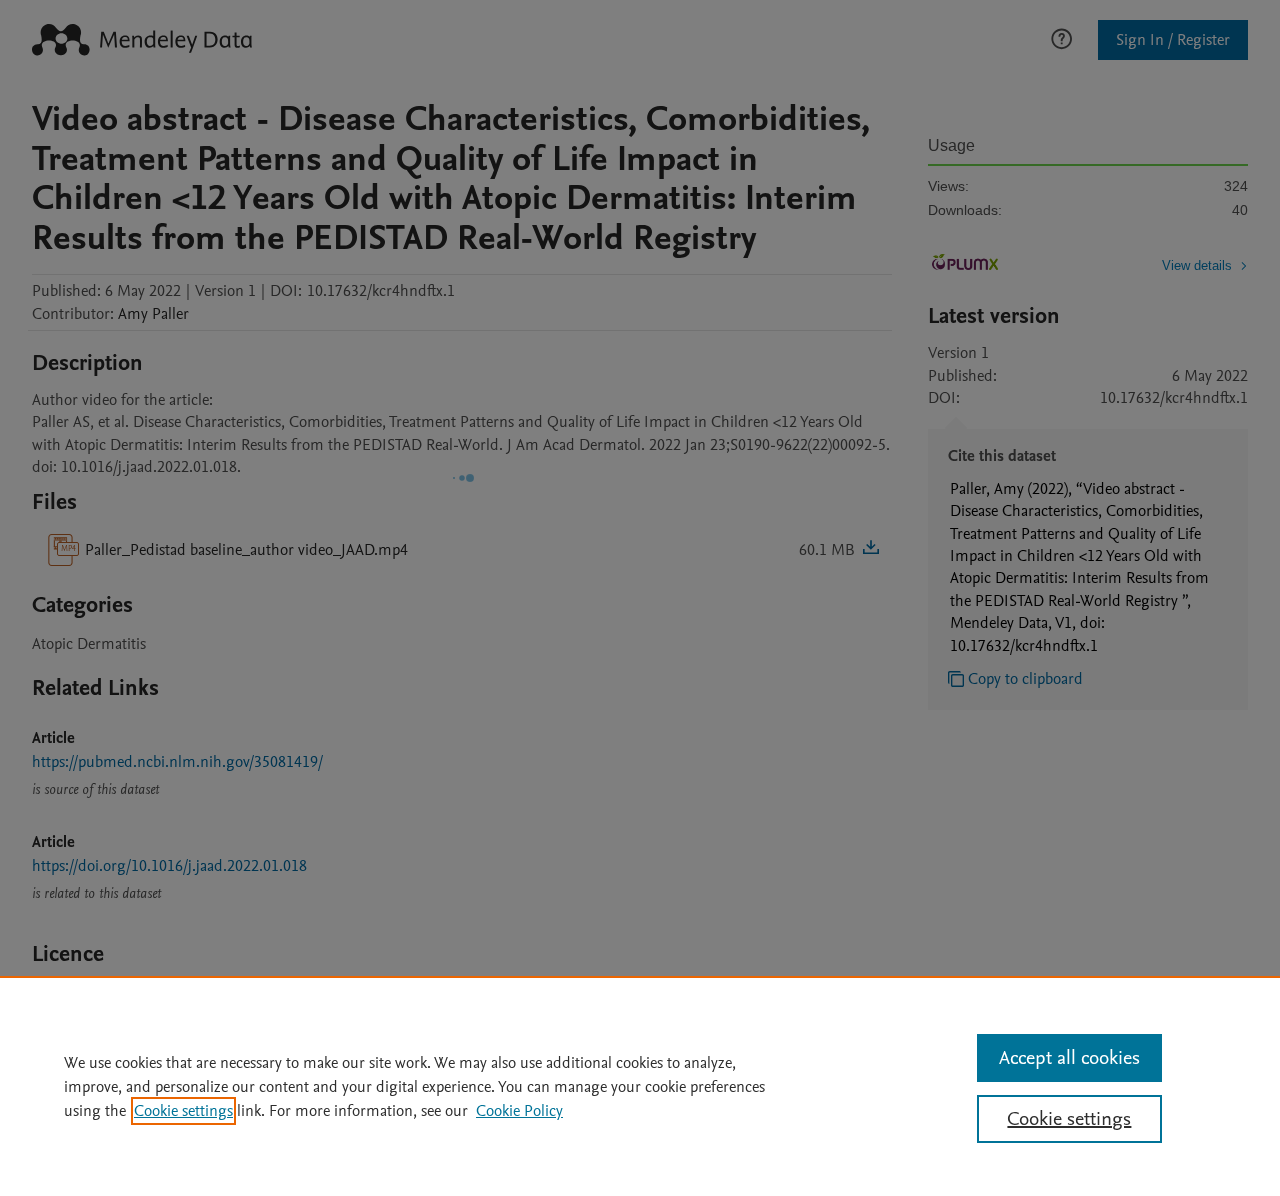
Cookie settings (183, 1111)
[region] (640, 1086)
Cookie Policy (519, 1111)
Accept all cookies (1069, 1058)
